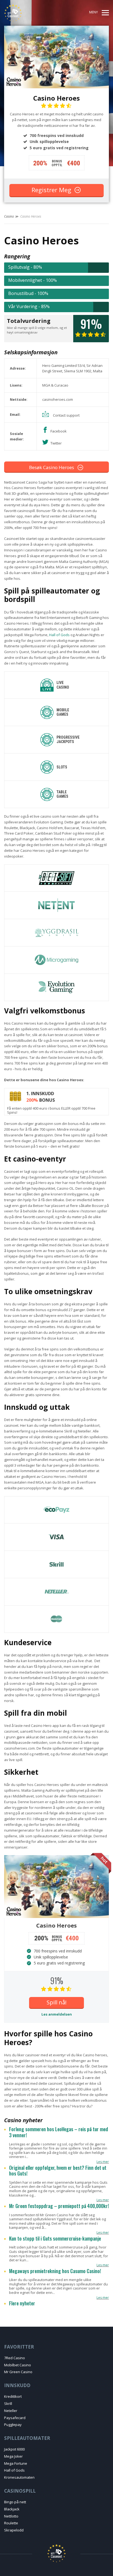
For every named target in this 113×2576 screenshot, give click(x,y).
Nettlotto (11, 2516)
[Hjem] (24, 13)
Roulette (11, 2523)
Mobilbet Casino (18, 2365)
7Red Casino (15, 2358)
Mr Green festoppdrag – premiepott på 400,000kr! (59, 2206)
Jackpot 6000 (14, 2449)
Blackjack (12, 2509)
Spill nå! (57, 2002)
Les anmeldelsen (57, 2014)
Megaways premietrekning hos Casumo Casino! (55, 2271)
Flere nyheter (22, 2303)
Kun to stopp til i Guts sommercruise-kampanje (55, 2239)
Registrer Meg (51, 190)
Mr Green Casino (18, 2372)
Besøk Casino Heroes (52, 467)
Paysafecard (15, 2418)
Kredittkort (13, 2396)
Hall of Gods (59, 635)
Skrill (8, 2404)
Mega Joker (13, 2456)
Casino (9, 216)
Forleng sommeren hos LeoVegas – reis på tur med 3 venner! (59, 2132)
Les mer (103, 2162)
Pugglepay (13, 2425)
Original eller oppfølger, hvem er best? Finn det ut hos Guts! (58, 2171)
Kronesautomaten (19, 2477)
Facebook (59, 431)
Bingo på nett (15, 2502)
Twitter (56, 443)
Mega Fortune (16, 2463)
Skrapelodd (14, 2530)
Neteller (11, 2411)
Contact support (66, 415)
